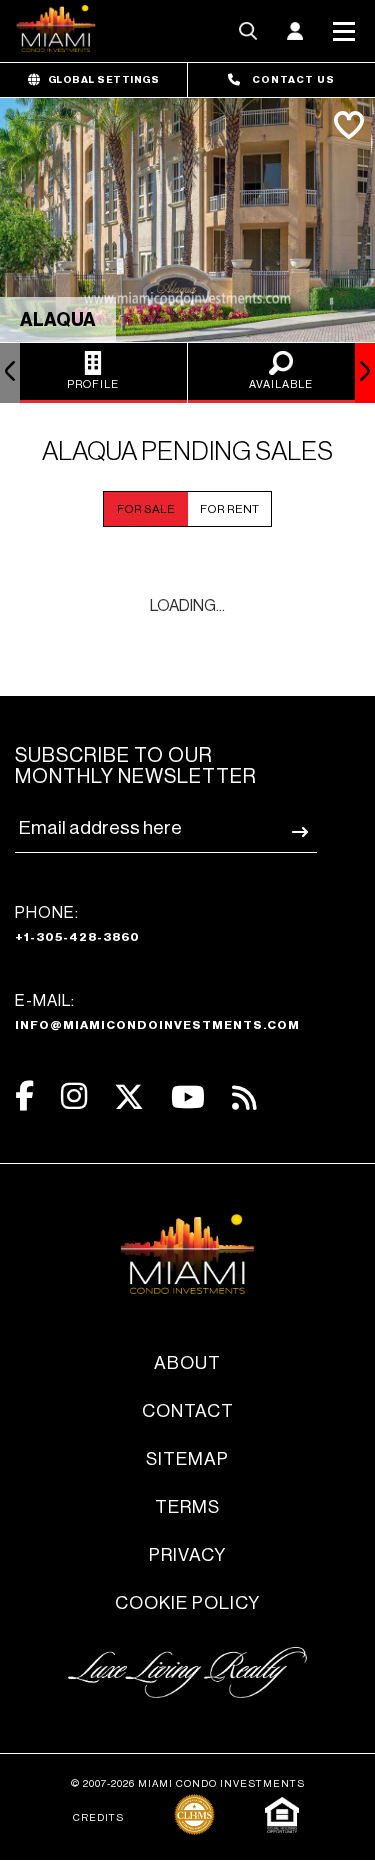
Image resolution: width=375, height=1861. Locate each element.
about (187, 1363)
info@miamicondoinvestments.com (157, 1025)
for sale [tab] (146, 509)
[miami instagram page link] (74, 1096)
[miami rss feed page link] (244, 1096)
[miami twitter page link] (129, 1097)
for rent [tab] (229, 509)
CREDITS (98, 1818)
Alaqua (58, 320)
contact (188, 1411)
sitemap (187, 1459)
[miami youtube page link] (188, 1097)
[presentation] (10, 373)
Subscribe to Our (136, 766)
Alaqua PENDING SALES (187, 452)
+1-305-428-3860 (77, 937)
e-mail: (157, 1012)
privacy (187, 1555)
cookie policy (187, 1603)
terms (187, 1507)
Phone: (77, 924)
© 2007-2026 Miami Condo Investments (188, 1784)
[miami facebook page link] (24, 1096)
